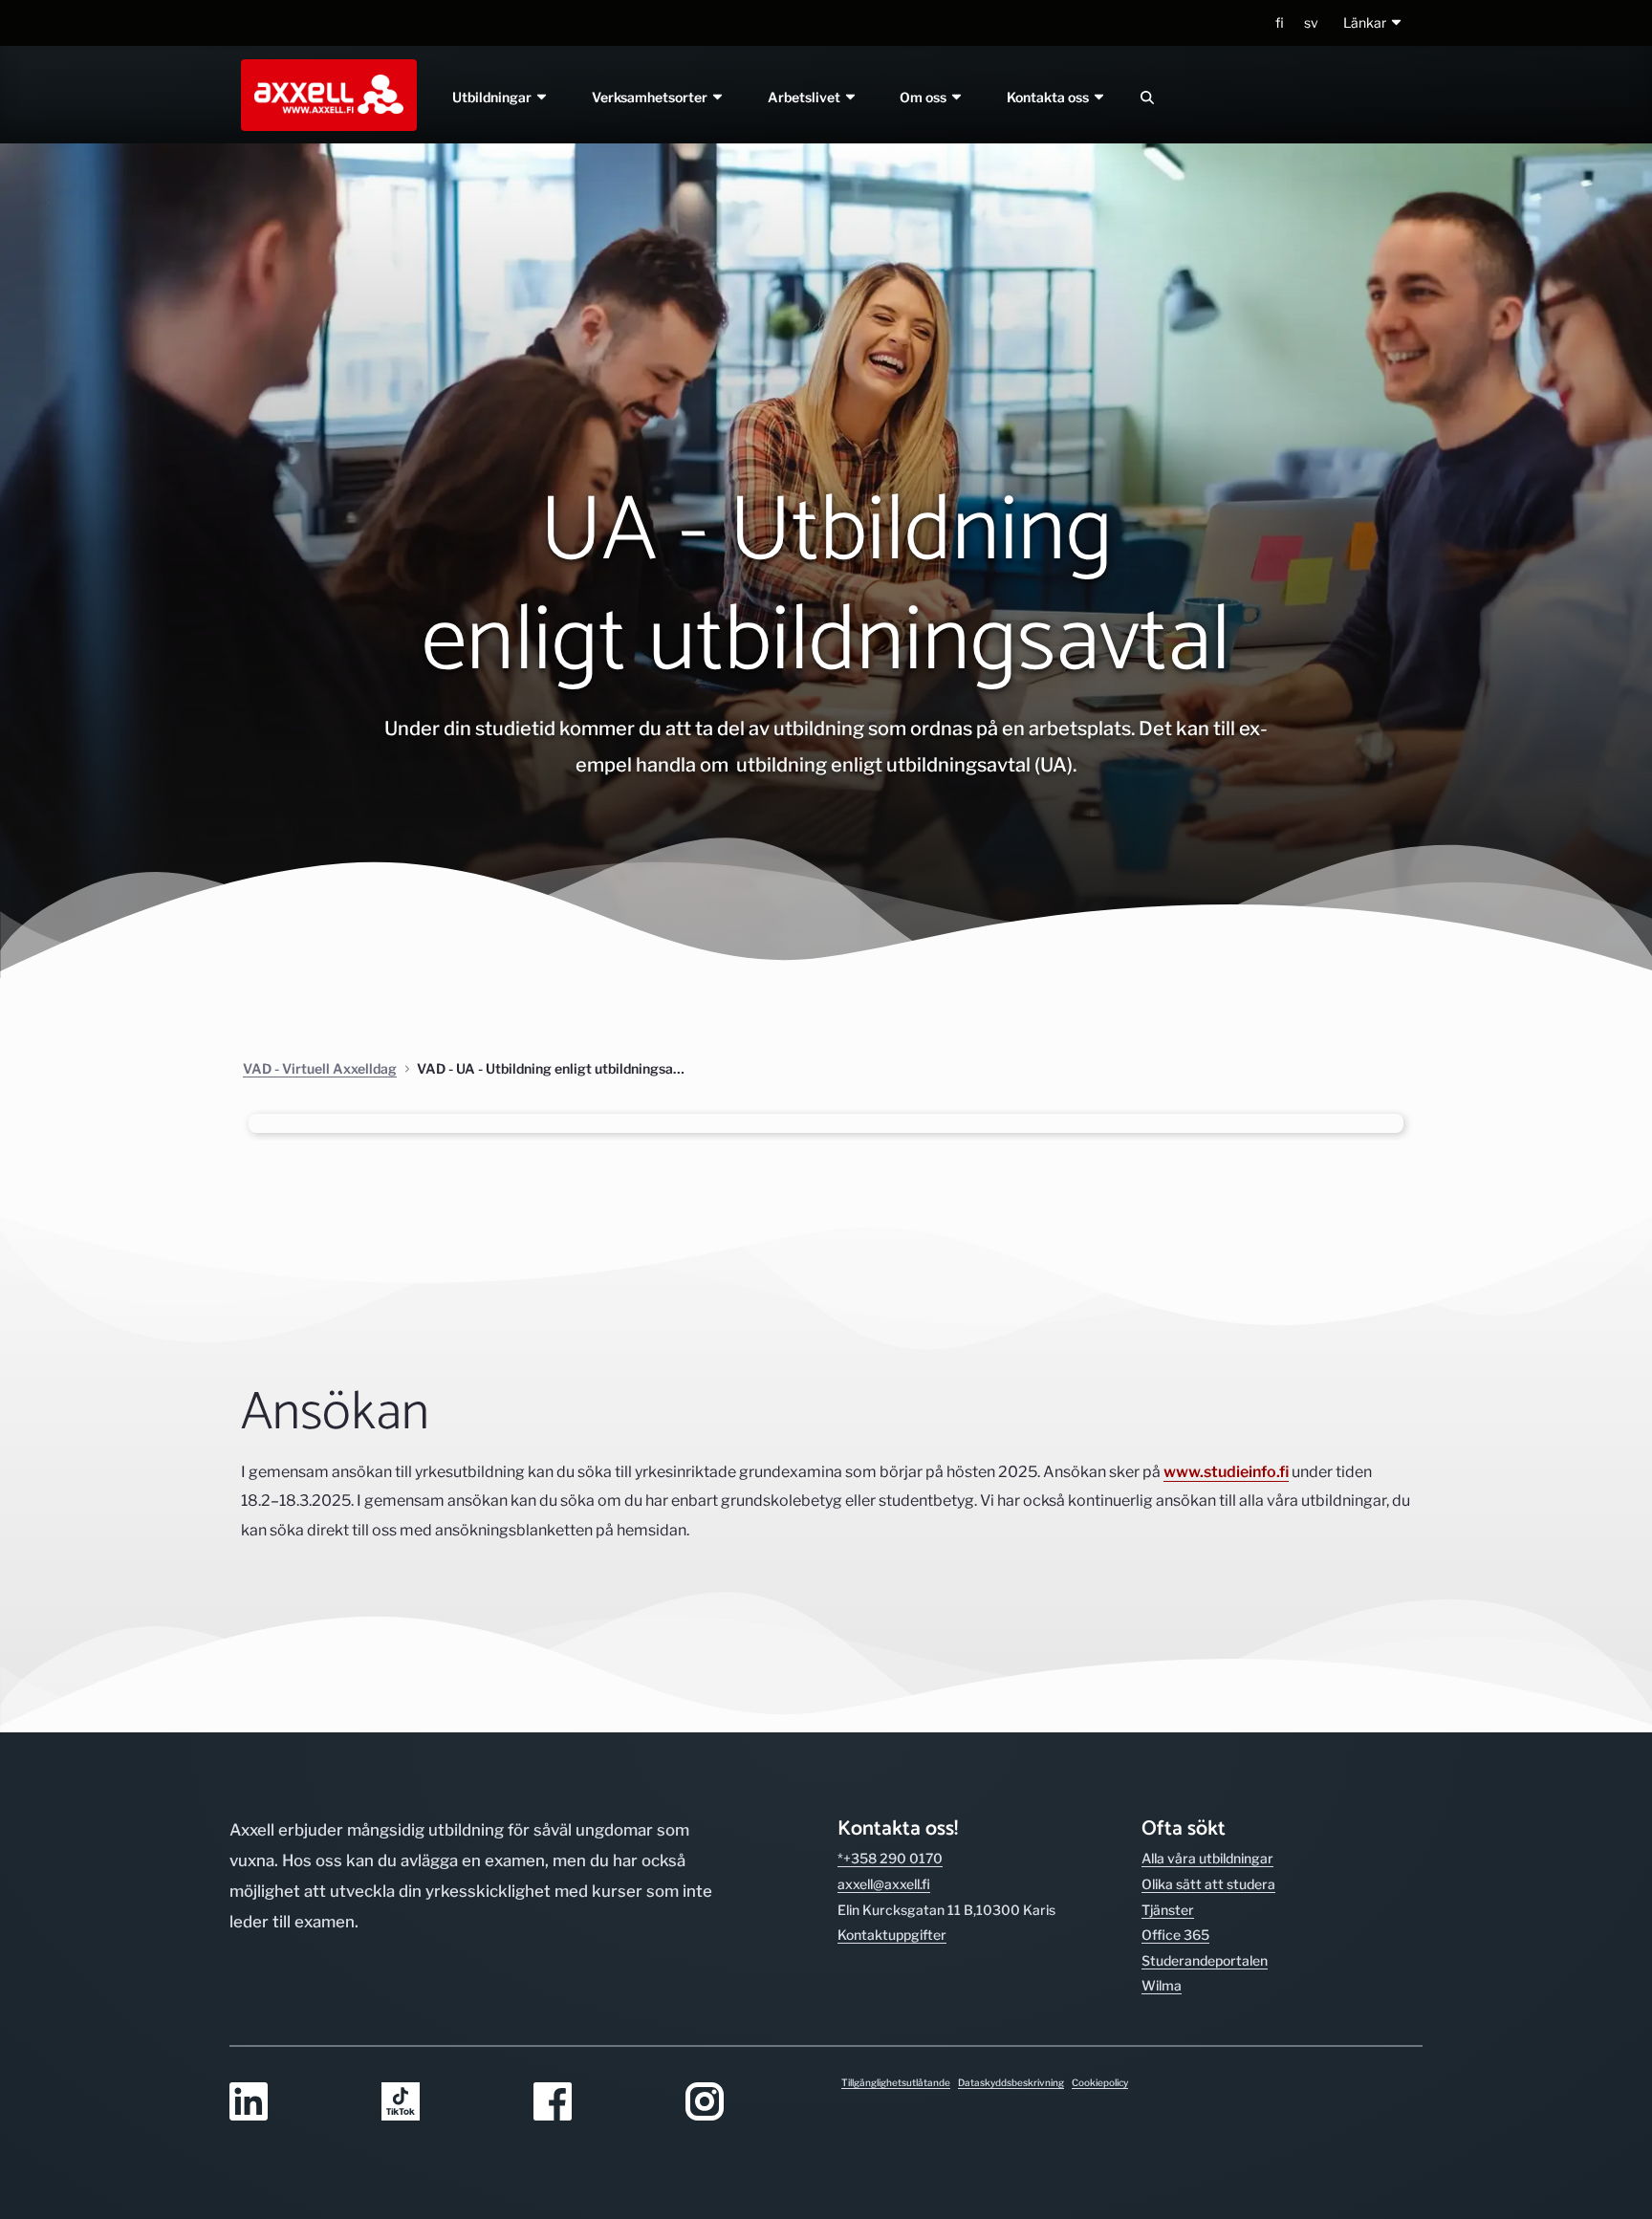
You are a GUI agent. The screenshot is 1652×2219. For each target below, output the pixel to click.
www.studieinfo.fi (1226, 1472)
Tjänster (1168, 1910)
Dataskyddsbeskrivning (1011, 2082)
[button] (1373, 23)
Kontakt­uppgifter (892, 1935)
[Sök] (1147, 97)
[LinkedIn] (294, 2103)
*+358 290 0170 (890, 1858)
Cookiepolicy (1100, 2082)
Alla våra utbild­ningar (1207, 1858)
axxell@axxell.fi (884, 1884)
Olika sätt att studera (1208, 1884)
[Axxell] (325, 95)
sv (1311, 22)
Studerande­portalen (1205, 1960)
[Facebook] (598, 2103)
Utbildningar (493, 97)
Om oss (925, 97)
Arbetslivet (805, 97)
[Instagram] (750, 2103)
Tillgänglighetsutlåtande (896, 2082)
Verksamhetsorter (651, 97)
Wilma (1162, 1985)
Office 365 (1175, 1935)
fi (1280, 22)
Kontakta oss (1050, 97)
